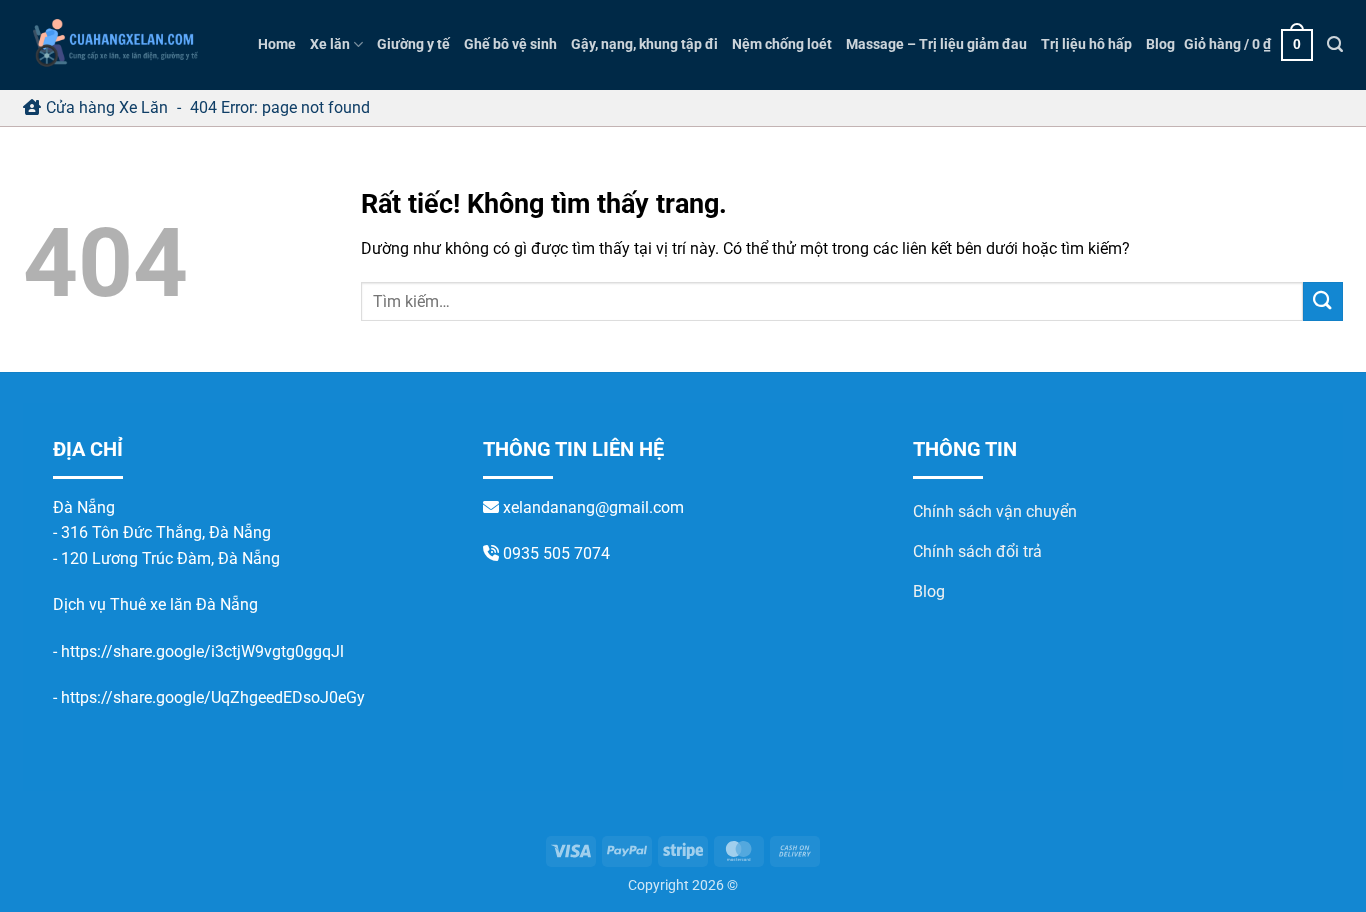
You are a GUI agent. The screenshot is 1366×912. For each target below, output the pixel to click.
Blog (1160, 44)
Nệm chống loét (782, 44)
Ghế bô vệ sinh (510, 44)
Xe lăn (330, 44)
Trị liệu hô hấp (1086, 44)
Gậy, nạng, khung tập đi (644, 44)
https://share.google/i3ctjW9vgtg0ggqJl (202, 651)
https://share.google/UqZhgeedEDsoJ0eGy (213, 697)
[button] (1248, 45)
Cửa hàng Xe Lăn (107, 107)
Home (277, 44)
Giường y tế (413, 44)
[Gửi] (1323, 301)
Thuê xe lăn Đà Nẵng (184, 604)
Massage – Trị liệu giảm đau (936, 44)
